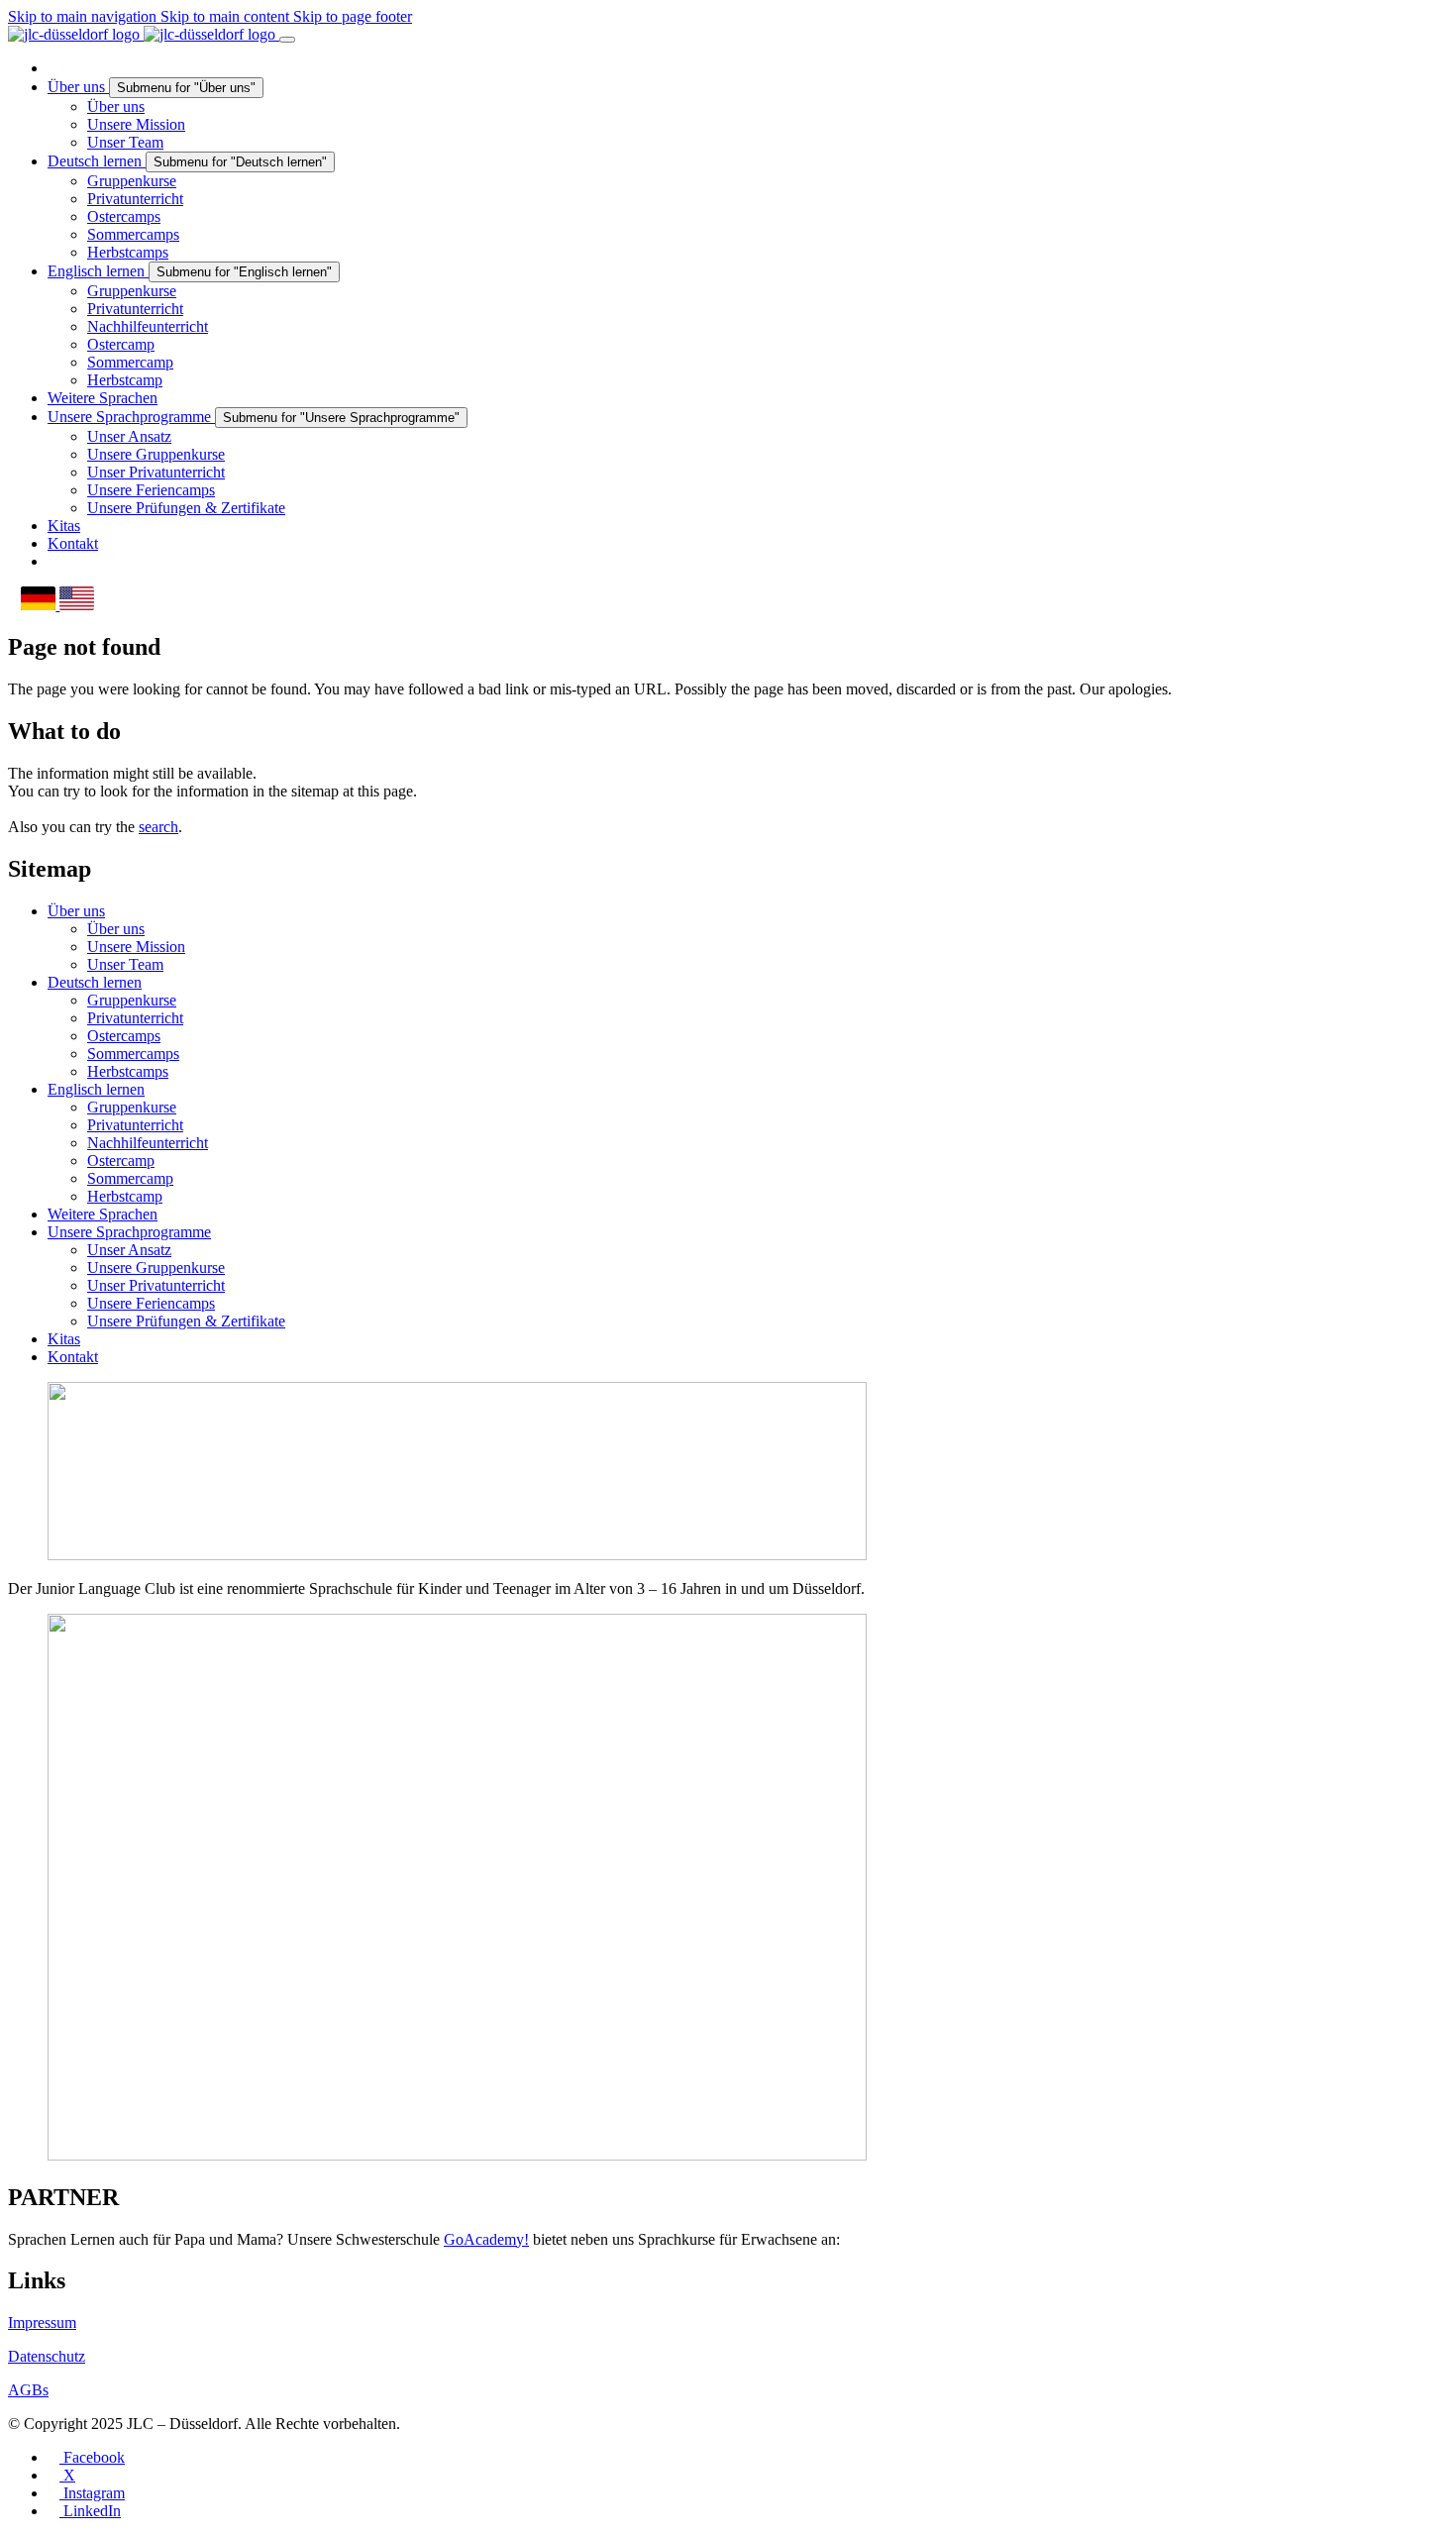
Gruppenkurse (132, 1000)
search (158, 827)
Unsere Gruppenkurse (156, 1268)
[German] (40, 605)
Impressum (42, 2323)
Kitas (64, 1339)
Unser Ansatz (129, 1250)
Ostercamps (124, 1036)
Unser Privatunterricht (156, 1285)
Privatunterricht (135, 1018)
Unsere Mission (136, 947)
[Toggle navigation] (287, 40)
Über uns (76, 911)
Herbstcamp (125, 1196)
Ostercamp (121, 1161)
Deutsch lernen (95, 982)
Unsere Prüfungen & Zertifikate (186, 1321)
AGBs (28, 2390)
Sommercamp (130, 1178)
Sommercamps (133, 1054)
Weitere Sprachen (103, 1214)
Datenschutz (47, 2356)
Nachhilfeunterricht (148, 1143)
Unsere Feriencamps (151, 1303)
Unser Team (125, 964)
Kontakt (73, 1357)
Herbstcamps (128, 1071)
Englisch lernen (96, 1089)
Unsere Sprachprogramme (129, 1232)
